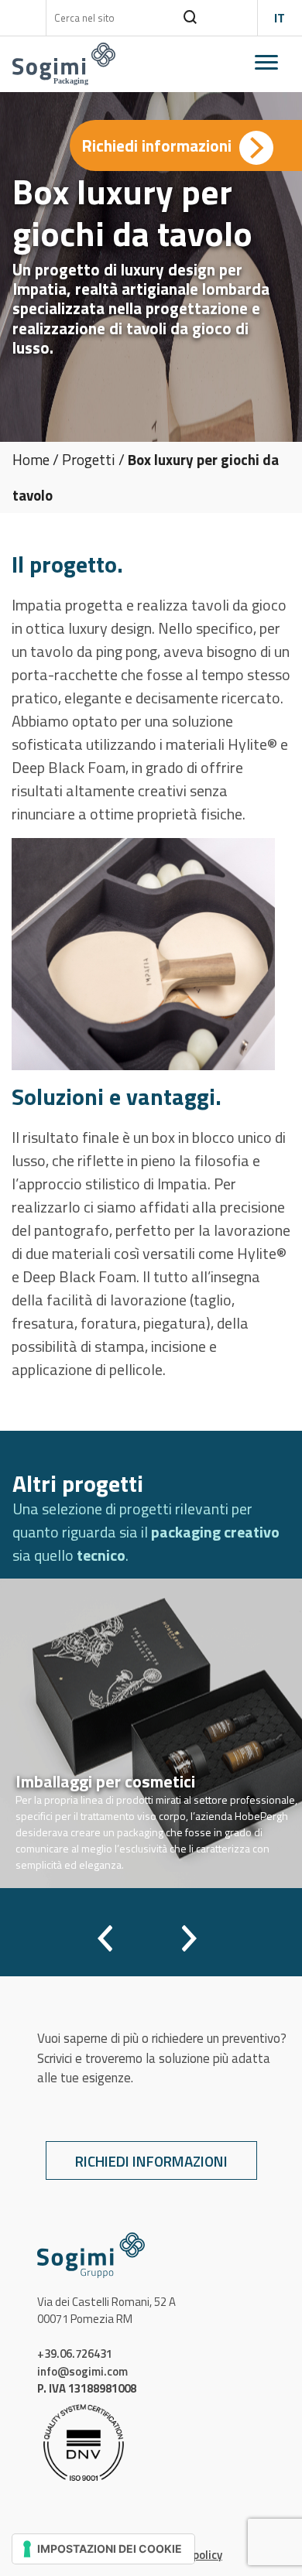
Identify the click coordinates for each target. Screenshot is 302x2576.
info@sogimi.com (82, 2371)
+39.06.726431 (75, 2354)
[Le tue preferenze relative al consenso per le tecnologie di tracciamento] (103, 2549)
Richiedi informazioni (151, 2161)
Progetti (89, 459)
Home (31, 459)
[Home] (64, 63)
